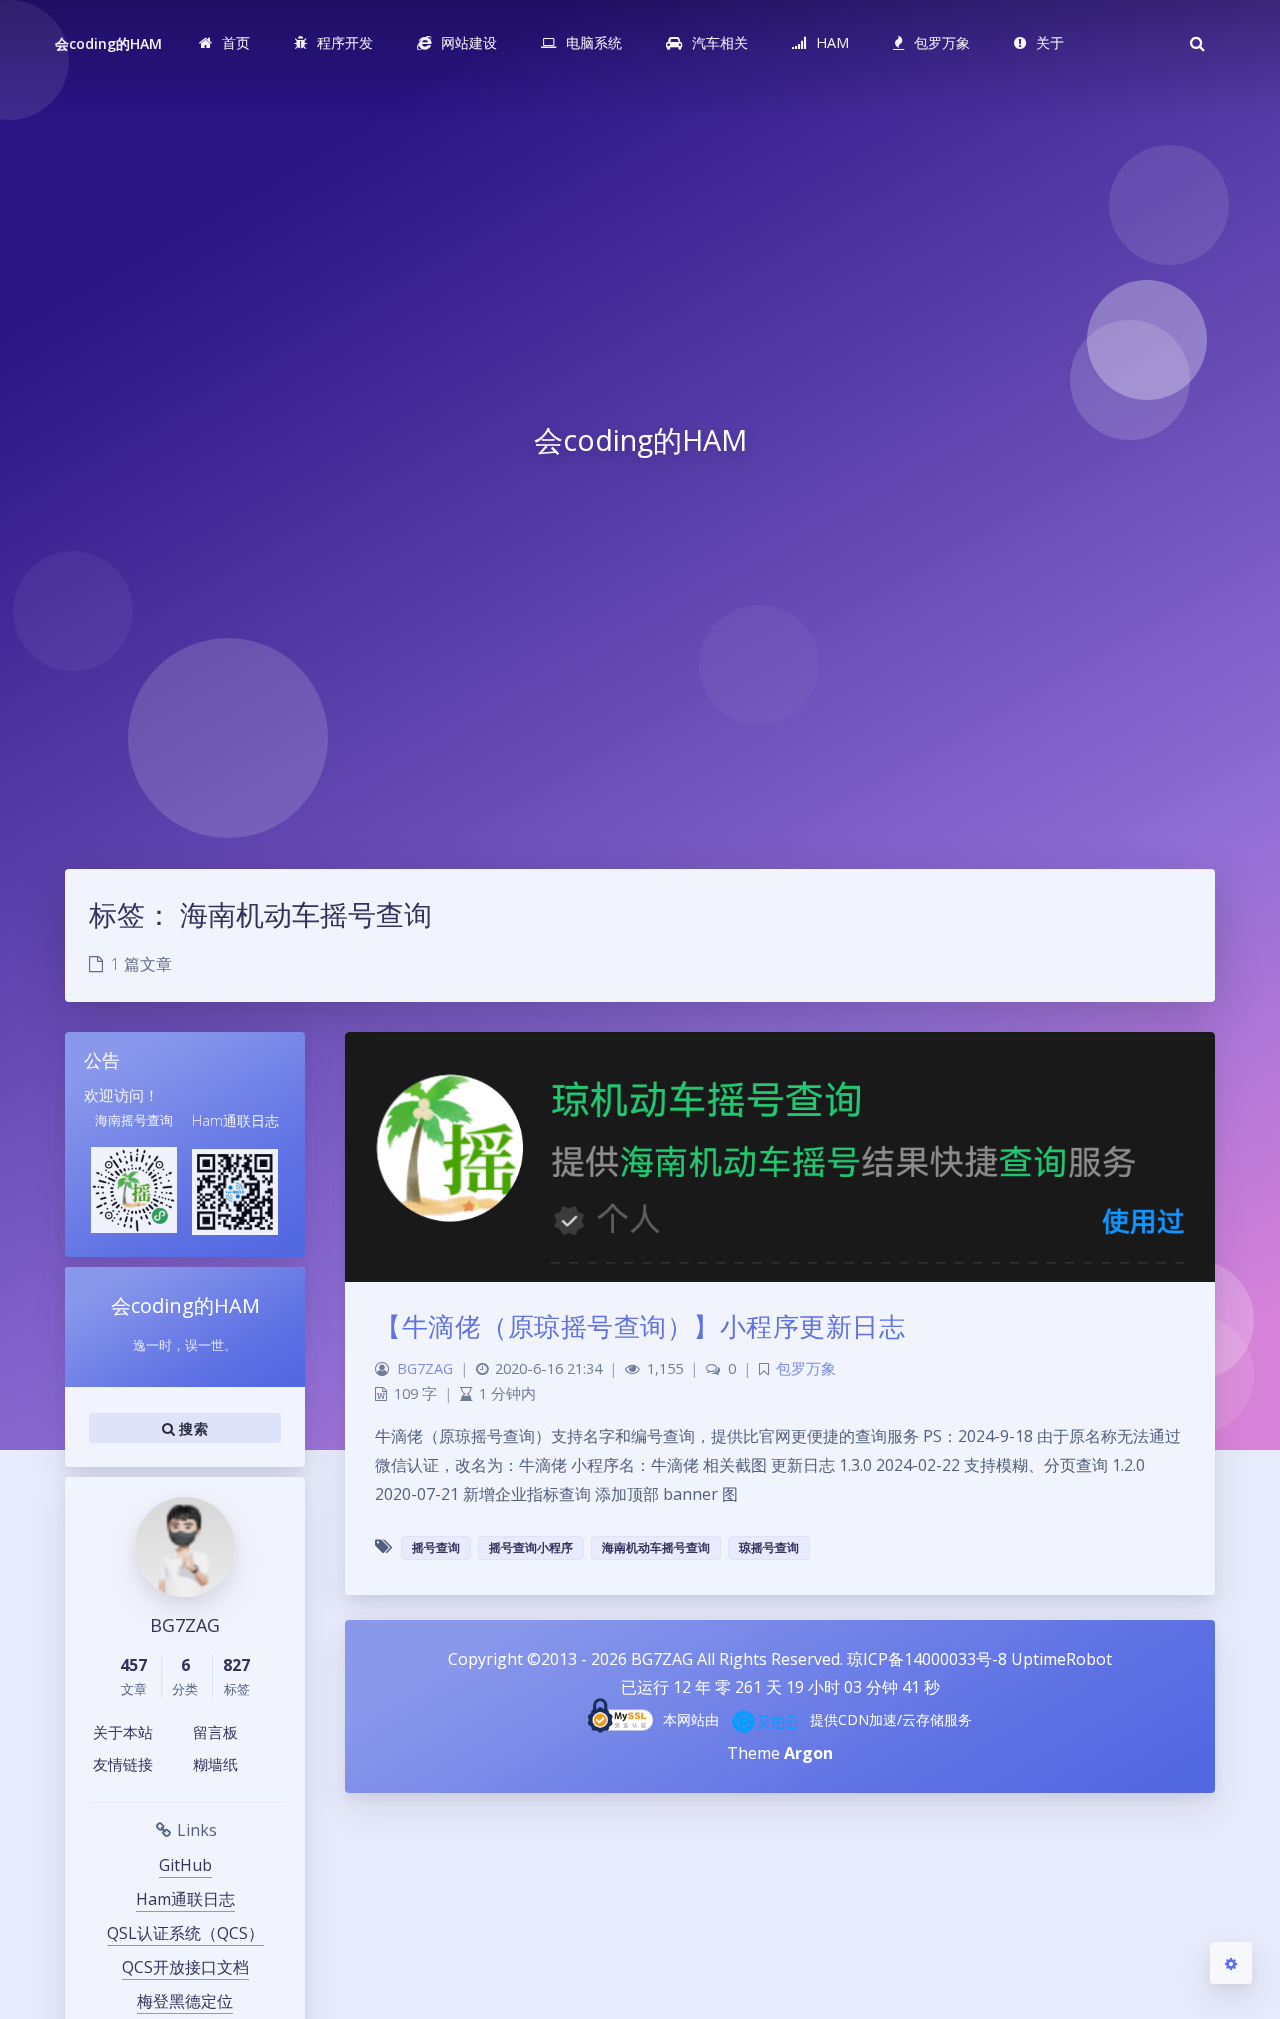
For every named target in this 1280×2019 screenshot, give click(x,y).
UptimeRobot (1061, 1659)
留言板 (215, 1732)
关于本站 (123, 1732)
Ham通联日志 (185, 1899)
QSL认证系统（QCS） (185, 1933)
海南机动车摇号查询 (656, 1547)
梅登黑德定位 (185, 2001)
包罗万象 (806, 1368)
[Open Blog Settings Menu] (1231, 1963)
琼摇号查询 (769, 1547)
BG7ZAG (425, 1368)
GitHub (185, 1865)
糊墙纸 (215, 1764)
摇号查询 (436, 1547)
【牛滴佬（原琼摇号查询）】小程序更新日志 (640, 1326)
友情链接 (123, 1764)
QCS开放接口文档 (185, 1967)
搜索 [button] (191, 1428)
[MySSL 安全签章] (620, 1715)
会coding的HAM (109, 43)
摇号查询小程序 (531, 1547)
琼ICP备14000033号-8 (927, 1659)
